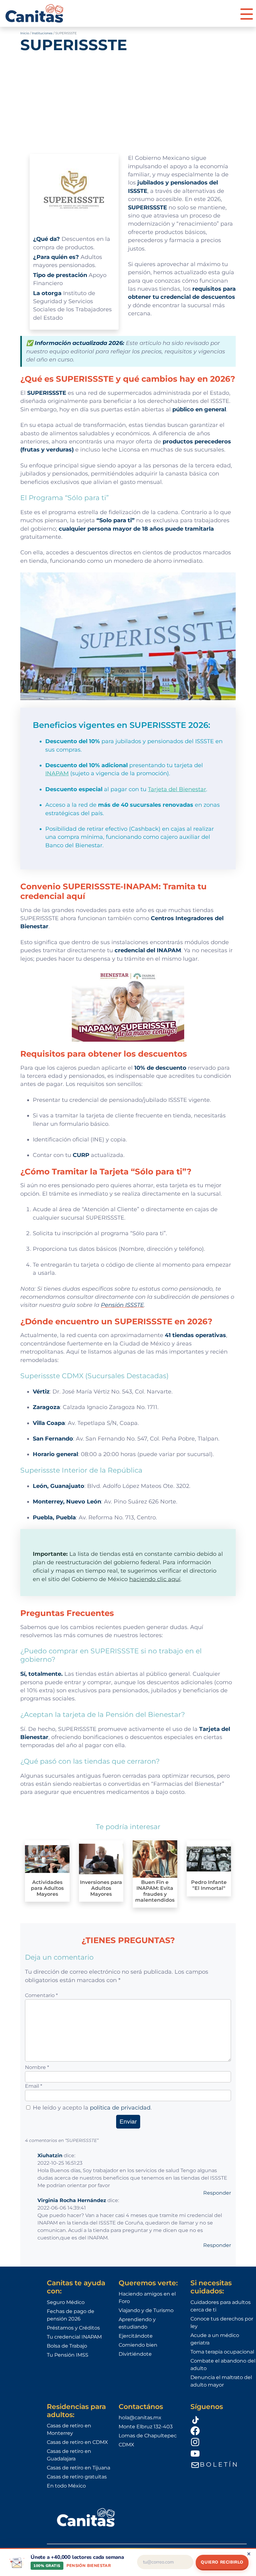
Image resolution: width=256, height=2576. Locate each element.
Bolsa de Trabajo (67, 2346)
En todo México (66, 2486)
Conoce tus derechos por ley (222, 2323)
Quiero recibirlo (222, 2562)
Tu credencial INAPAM (74, 2337)
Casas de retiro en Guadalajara (69, 2455)
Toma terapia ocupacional (222, 2352)
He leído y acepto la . (92, 2108)
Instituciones (42, 33)
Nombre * (37, 2067)
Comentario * (41, 1995)
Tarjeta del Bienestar (177, 789)
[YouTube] (223, 2453)
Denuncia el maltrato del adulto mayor (221, 2381)
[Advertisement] (128, 103)
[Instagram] (223, 2442)
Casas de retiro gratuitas (77, 2477)
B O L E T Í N (219, 2464)
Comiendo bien (138, 2345)
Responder (217, 2193)
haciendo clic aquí (155, 1579)
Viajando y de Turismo (146, 2310)
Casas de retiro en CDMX (77, 2442)
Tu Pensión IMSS (68, 2355)
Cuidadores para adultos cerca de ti (221, 2306)
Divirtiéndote (135, 2354)
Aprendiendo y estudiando (137, 2323)
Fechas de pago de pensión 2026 (71, 2315)
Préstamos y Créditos (73, 2328)
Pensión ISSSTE (122, 1305)
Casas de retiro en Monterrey (69, 2429)
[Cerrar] (249, 2554)
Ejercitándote (136, 2336)
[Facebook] (223, 2430)
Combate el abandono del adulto (223, 2365)
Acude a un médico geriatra (215, 2339)
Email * (34, 2086)
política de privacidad (120, 2108)
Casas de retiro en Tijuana (79, 2468)
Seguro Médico (66, 2302)
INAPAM (57, 773)
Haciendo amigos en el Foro (147, 2298)
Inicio (25, 33)
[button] (247, 13)
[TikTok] (223, 2419)
